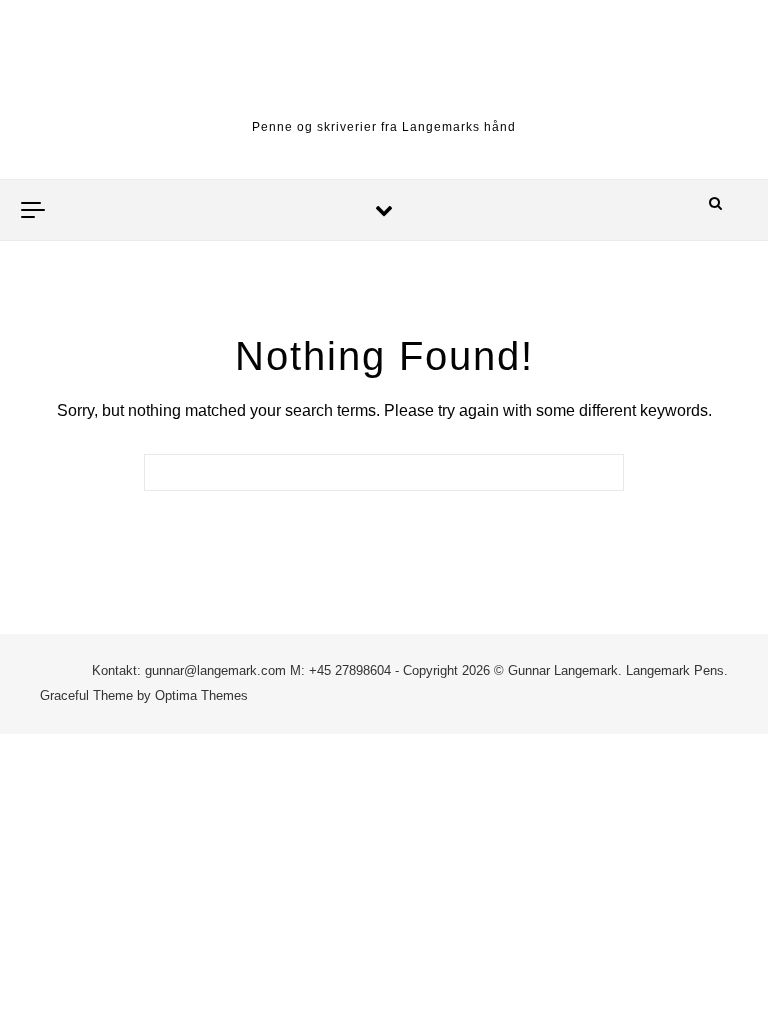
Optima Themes (201, 695)
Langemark (384, 80)
